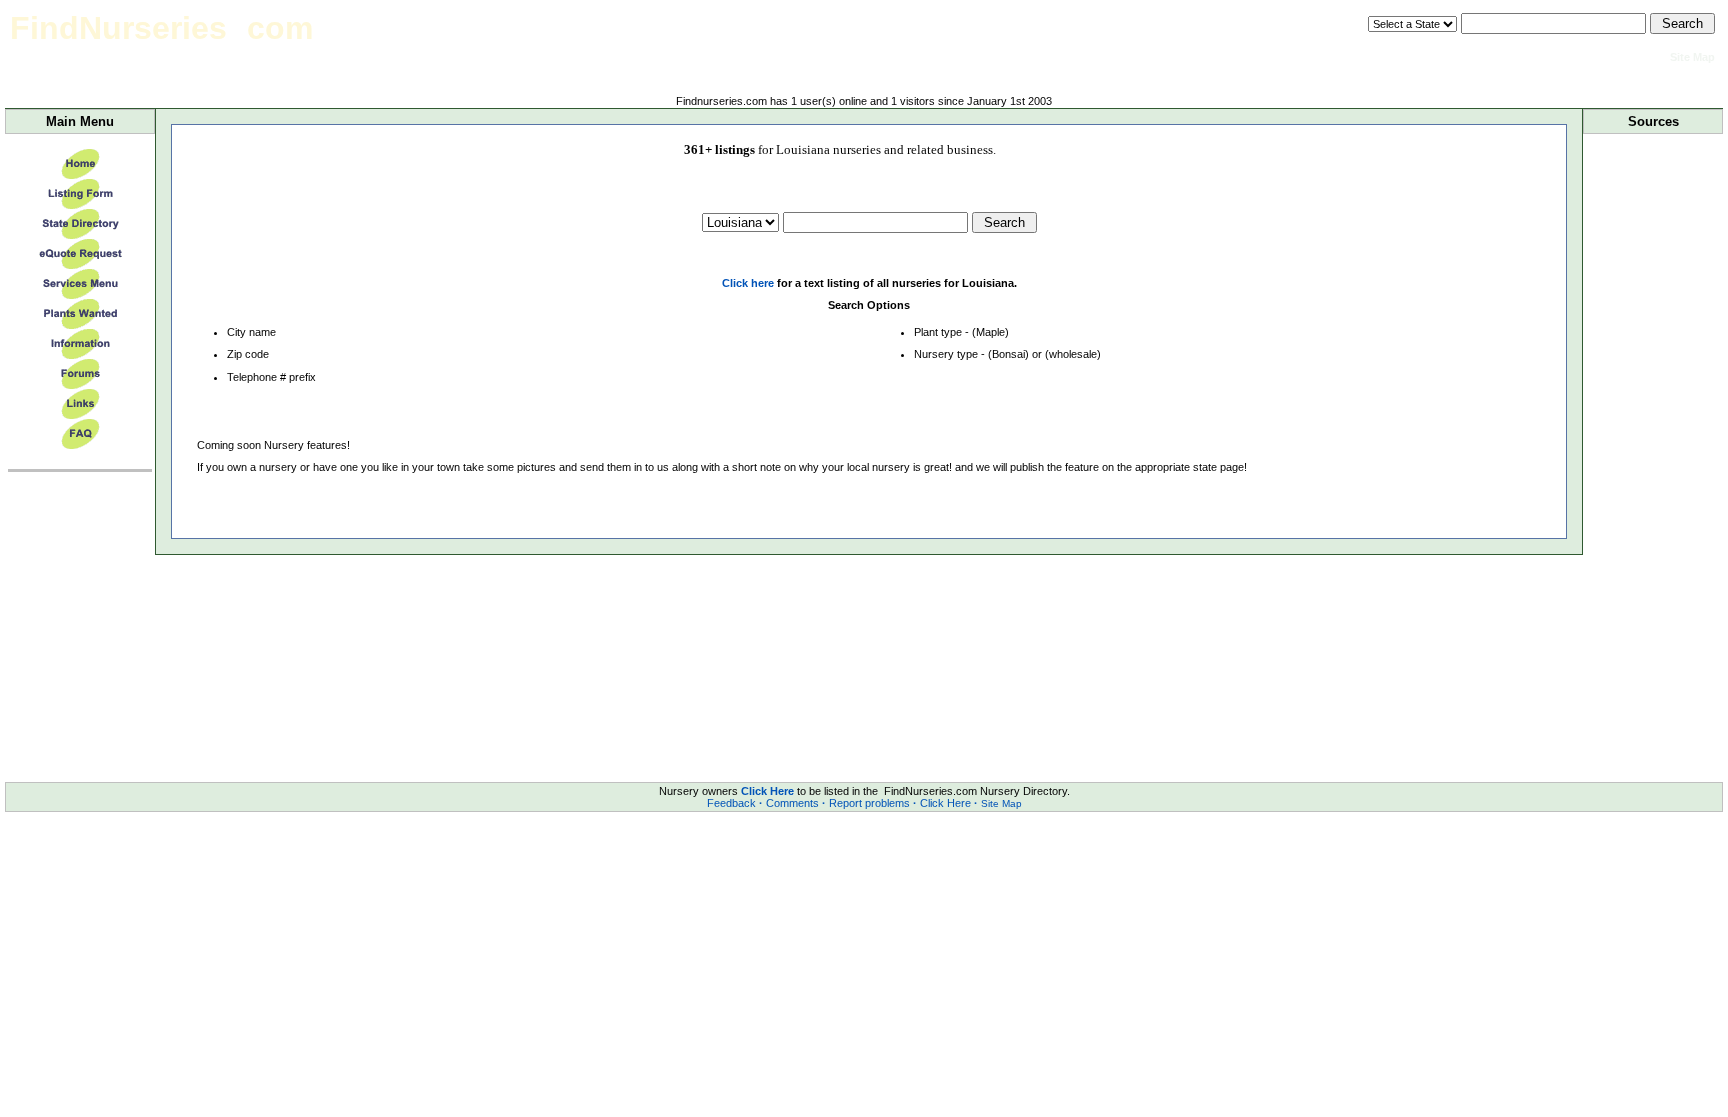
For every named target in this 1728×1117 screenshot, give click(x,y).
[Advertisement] (1653, 449)
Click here (748, 283)
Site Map (1001, 803)
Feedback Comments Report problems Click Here (842, 803)
